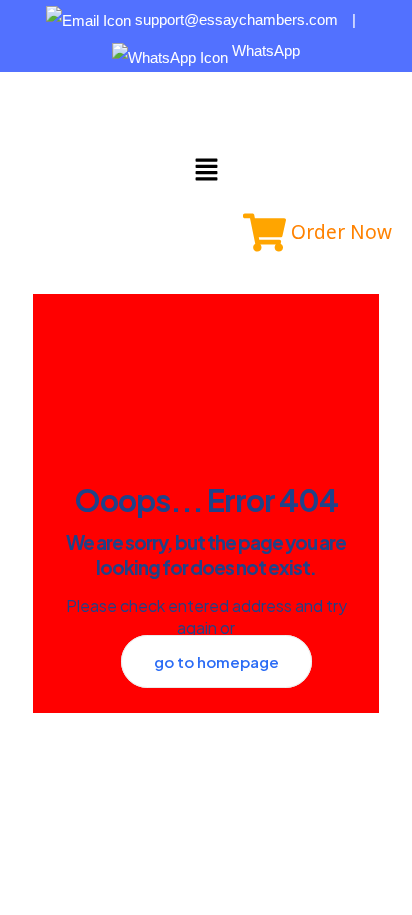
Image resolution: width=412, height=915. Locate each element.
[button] (206, 170)
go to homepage (216, 661)
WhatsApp (264, 50)
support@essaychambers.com (236, 19)
